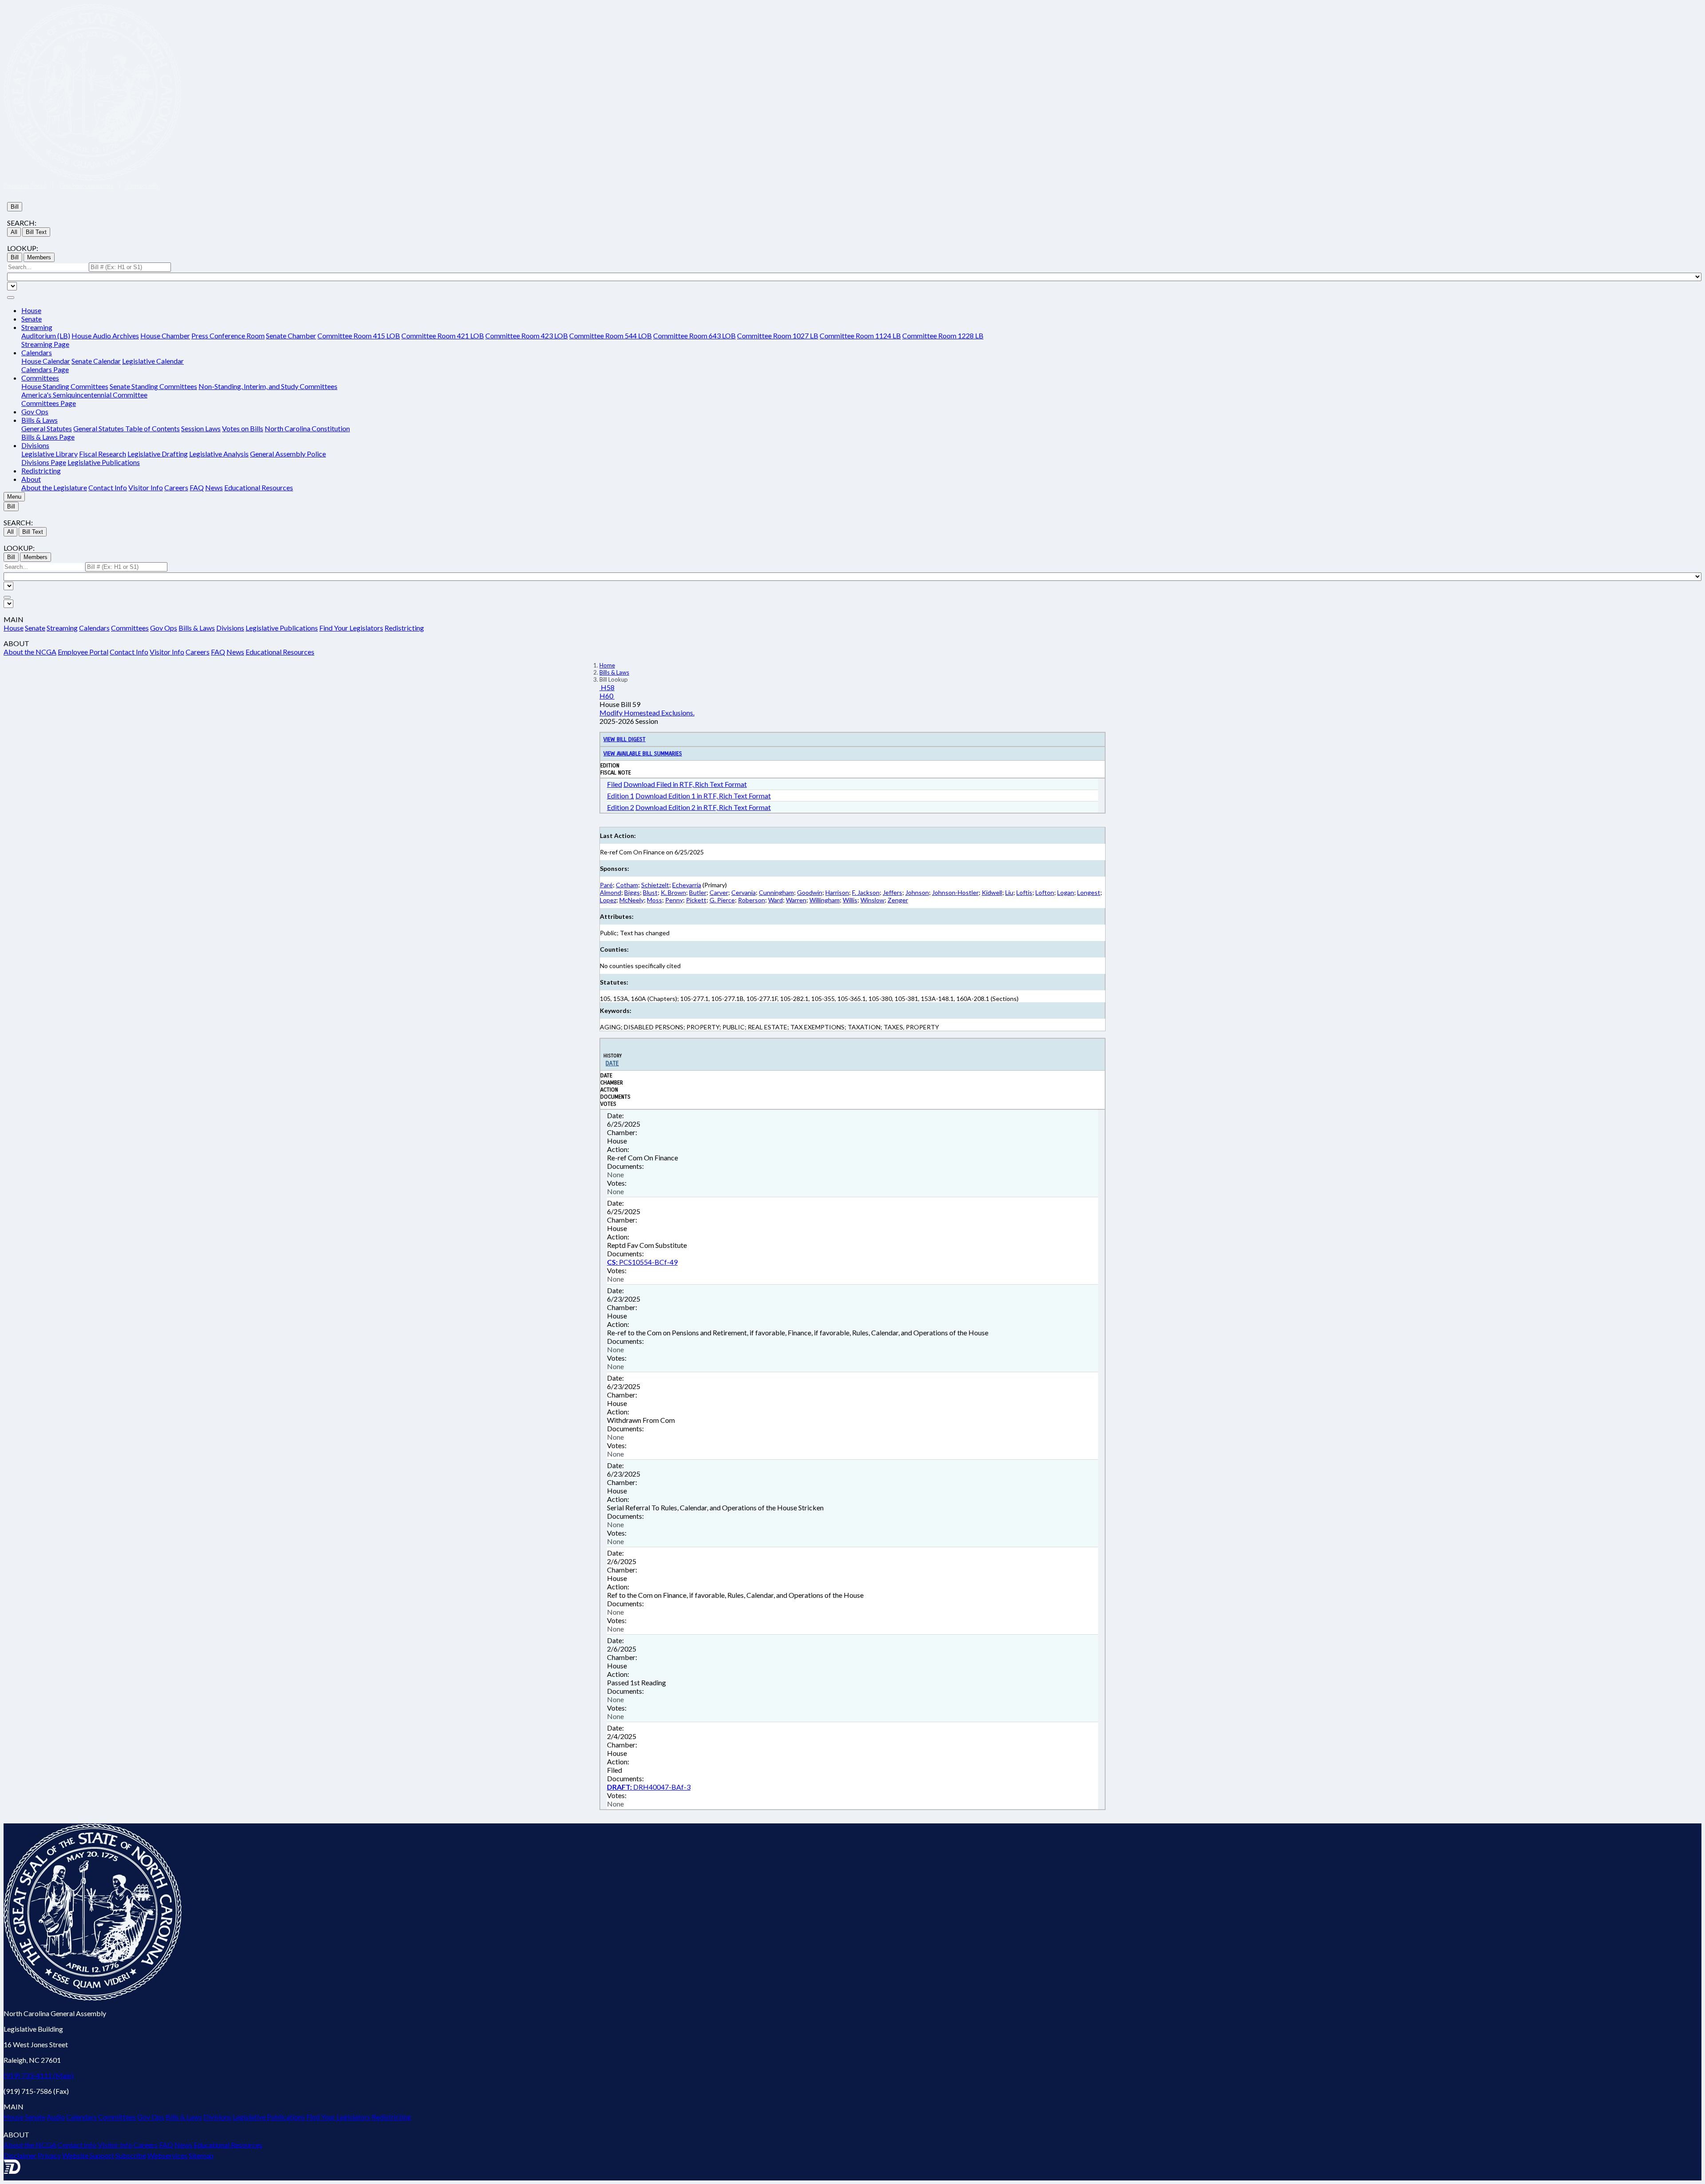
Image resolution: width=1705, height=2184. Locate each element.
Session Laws (201, 428)
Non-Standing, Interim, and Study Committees (268, 386)
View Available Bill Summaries (643, 754)
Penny (674, 900)
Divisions (230, 628)
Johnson (917, 892)
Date (612, 1063)
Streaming (62, 628)
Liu (1009, 892)
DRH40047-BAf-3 (649, 1787)
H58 (607, 687)
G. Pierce (722, 900)
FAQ (197, 487)
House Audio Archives (105, 336)
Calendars (94, 628)
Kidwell (992, 892)
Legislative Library (50, 454)
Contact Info (142, 186)
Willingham (825, 900)
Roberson (751, 900)
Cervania (743, 892)
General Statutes (47, 428)
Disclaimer (20, 2155)
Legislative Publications (104, 462)
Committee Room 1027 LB (778, 336)
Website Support (88, 2155)
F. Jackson (866, 892)
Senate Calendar (96, 361)
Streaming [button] (37, 327)
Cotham (627, 885)
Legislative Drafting (158, 454)
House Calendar (46, 361)
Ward (775, 900)
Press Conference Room (228, 336)
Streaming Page (45, 344)
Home (607, 665)
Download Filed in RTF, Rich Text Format (685, 784)
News (214, 487)
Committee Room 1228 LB (943, 336)
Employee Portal (25, 186)
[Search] (11, 298)
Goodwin (810, 892)
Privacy (49, 2155)
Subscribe (131, 2155)
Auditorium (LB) (46, 336)
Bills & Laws (197, 628)
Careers (176, 487)
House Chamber (165, 336)
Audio (56, 2117)
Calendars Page (45, 369)
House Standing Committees (65, 386)
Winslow (872, 900)
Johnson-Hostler (955, 892)
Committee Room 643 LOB (694, 336)
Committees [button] (40, 378)
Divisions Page (44, 462)
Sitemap (201, 2155)
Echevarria (687, 885)
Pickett (696, 900)
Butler (698, 892)
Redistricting (41, 471)
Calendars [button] (37, 352)
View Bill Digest (625, 739)
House (31, 310)
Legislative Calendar (153, 361)
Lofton (1045, 892)
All (14, 232)
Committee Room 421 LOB (443, 336)
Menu (14, 497)
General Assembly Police (288, 454)
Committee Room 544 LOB (611, 336)
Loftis (1024, 892)
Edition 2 (621, 807)
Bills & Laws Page (48, 437)
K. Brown (673, 892)
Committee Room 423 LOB (527, 336)
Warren (796, 900)
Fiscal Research (103, 454)
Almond (611, 892)
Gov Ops (35, 411)
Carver (719, 892)
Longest (1089, 892)
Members (39, 257)
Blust (650, 892)
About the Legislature (54, 487)
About (31, 479)
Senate (32, 319)
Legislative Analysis (219, 454)
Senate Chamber (291, 336)
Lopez (608, 900)
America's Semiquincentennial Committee (84, 395)
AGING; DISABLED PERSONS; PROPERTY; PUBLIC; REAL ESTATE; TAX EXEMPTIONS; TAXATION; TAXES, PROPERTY (769, 1027)
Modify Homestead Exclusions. (647, 713)
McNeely (632, 900)
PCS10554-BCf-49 (642, 1262)
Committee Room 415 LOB (359, 336)
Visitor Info (146, 487)
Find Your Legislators (86, 186)
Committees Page (49, 403)
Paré (606, 885)
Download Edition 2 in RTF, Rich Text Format (703, 807)
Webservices (167, 2155)
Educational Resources (259, 487)
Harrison (837, 892)
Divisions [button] (35, 445)
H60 (607, 696)
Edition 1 (621, 796)
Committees (130, 628)
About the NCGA (30, 652)
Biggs (632, 892)
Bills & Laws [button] (40, 420)
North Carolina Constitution (307, 428)
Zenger (898, 900)
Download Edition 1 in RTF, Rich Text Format (703, 796)
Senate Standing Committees (153, 386)
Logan (1066, 892)
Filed (615, 784)
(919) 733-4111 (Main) (39, 2075)
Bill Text (36, 232)
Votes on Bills (243, 428)
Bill (15, 207)
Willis (850, 900)
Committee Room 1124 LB (860, 336)
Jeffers (892, 892)
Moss (654, 900)
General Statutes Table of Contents (127, 428)
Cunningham (776, 892)
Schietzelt (655, 885)
